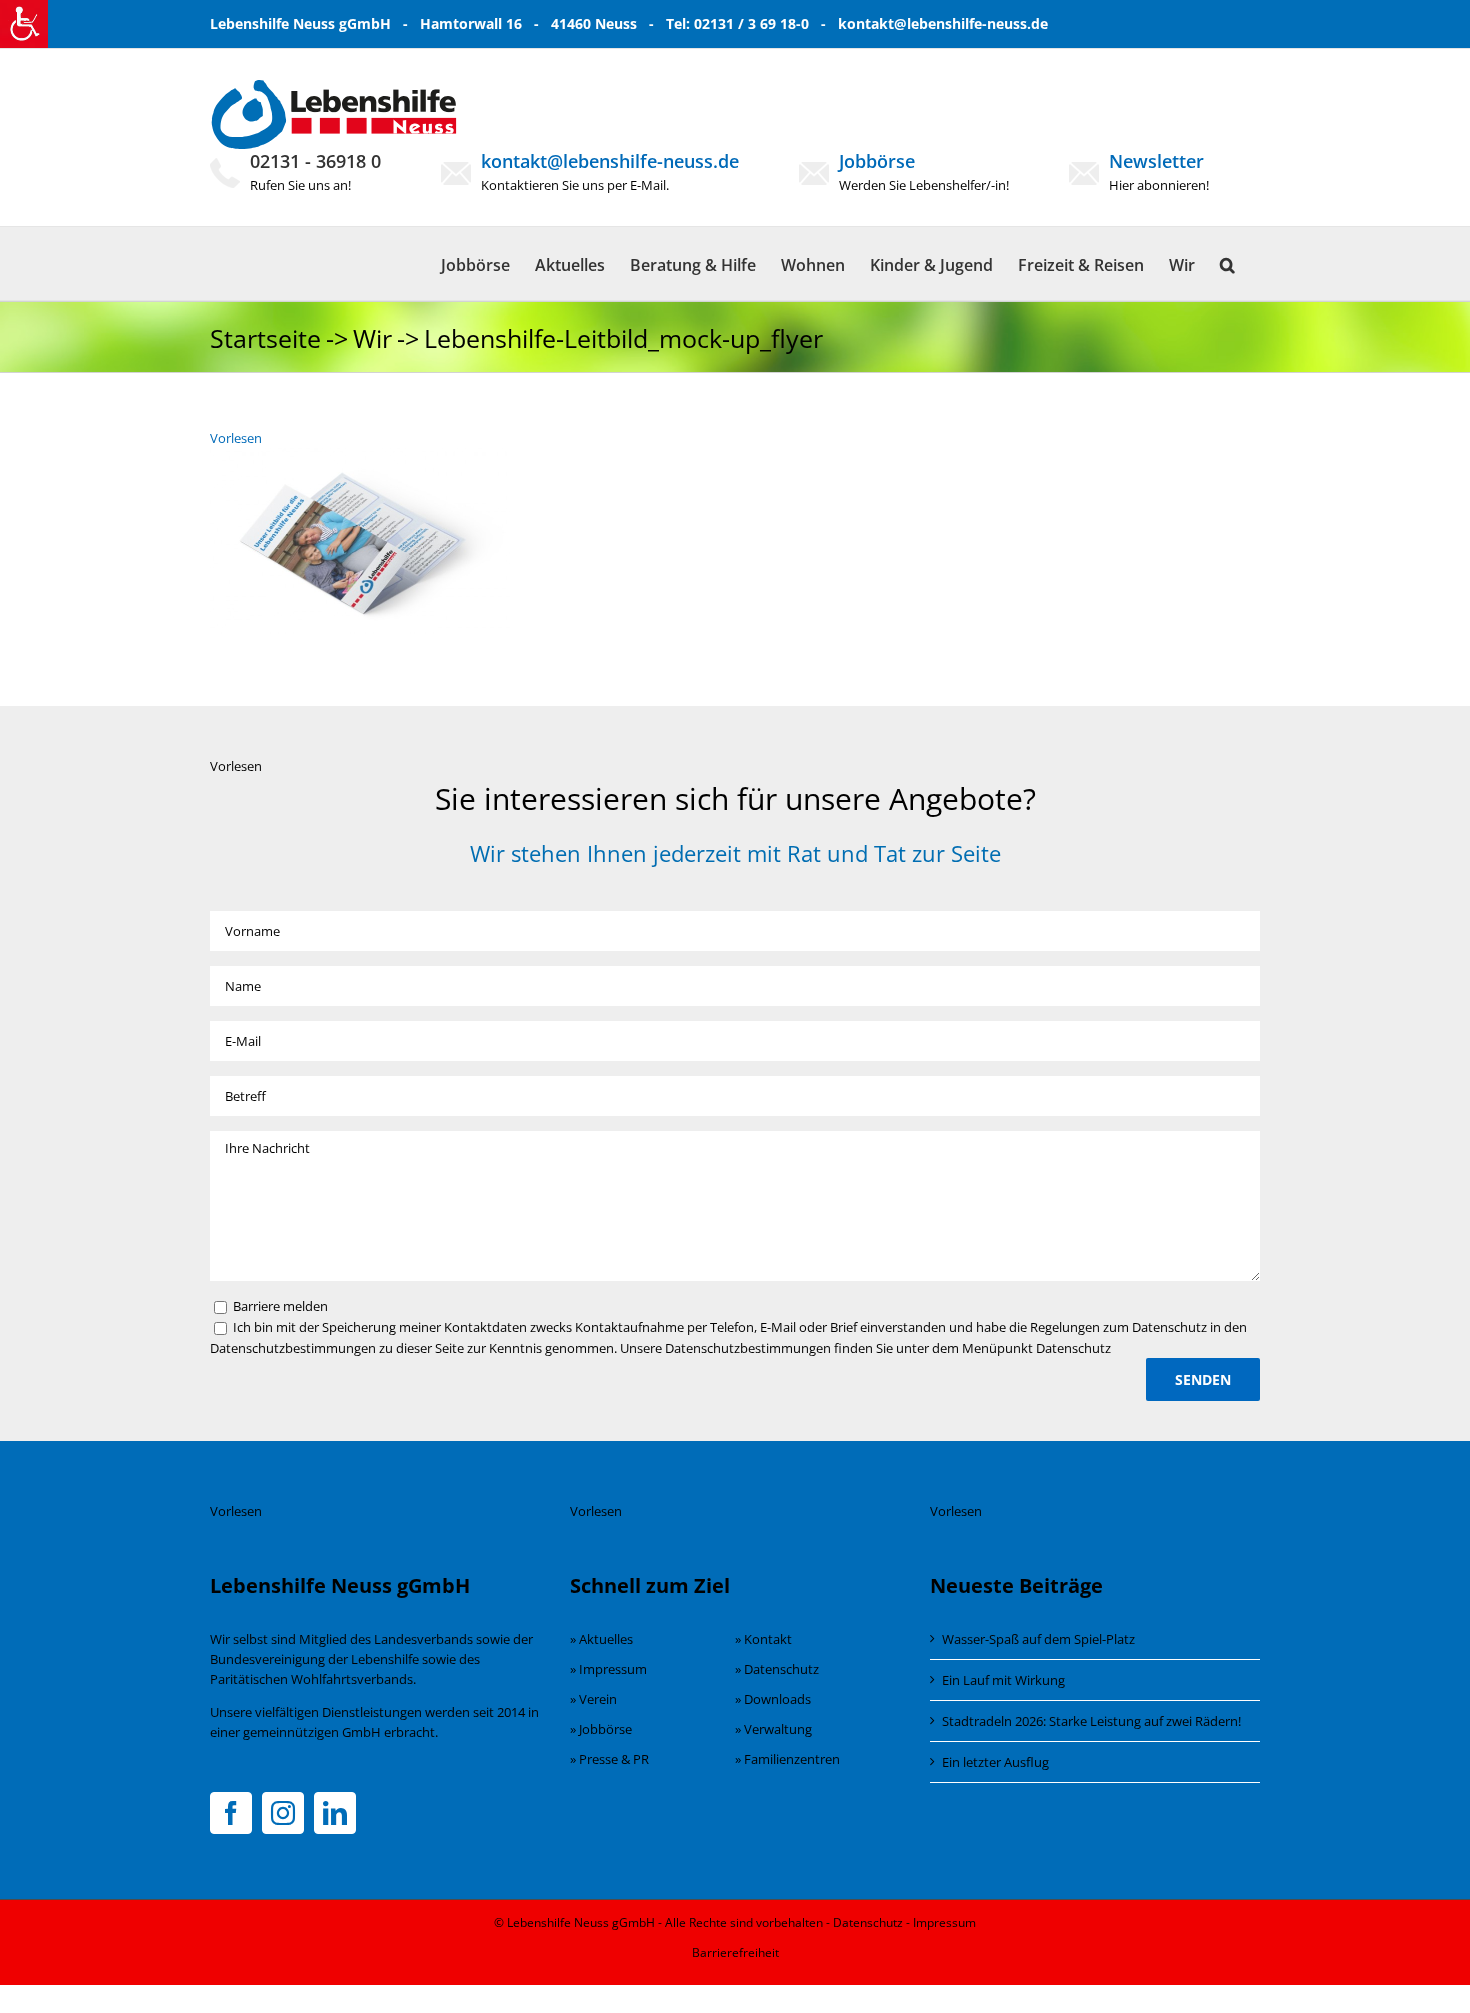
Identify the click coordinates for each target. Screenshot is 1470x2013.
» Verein (593, 1699)
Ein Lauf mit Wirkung (1003, 1680)
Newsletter (1156, 161)
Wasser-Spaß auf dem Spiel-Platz (1038, 1639)
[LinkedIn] (335, 1813)
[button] (1227, 263)
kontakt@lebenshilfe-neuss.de (943, 23)
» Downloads (773, 1699)
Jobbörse (877, 161)
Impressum (944, 1922)
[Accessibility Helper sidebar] (24, 24)
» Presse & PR (609, 1759)
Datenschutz (868, 1922)
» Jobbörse (601, 1729)
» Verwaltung (773, 1729)
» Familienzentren (787, 1759)
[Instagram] (283, 1813)
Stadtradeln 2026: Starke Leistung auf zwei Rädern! (1091, 1721)
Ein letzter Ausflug (995, 1762)
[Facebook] (231, 1813)
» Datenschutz (777, 1669)
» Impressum (608, 1669)
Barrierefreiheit (735, 1952)
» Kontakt (763, 1639)
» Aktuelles (601, 1639)
